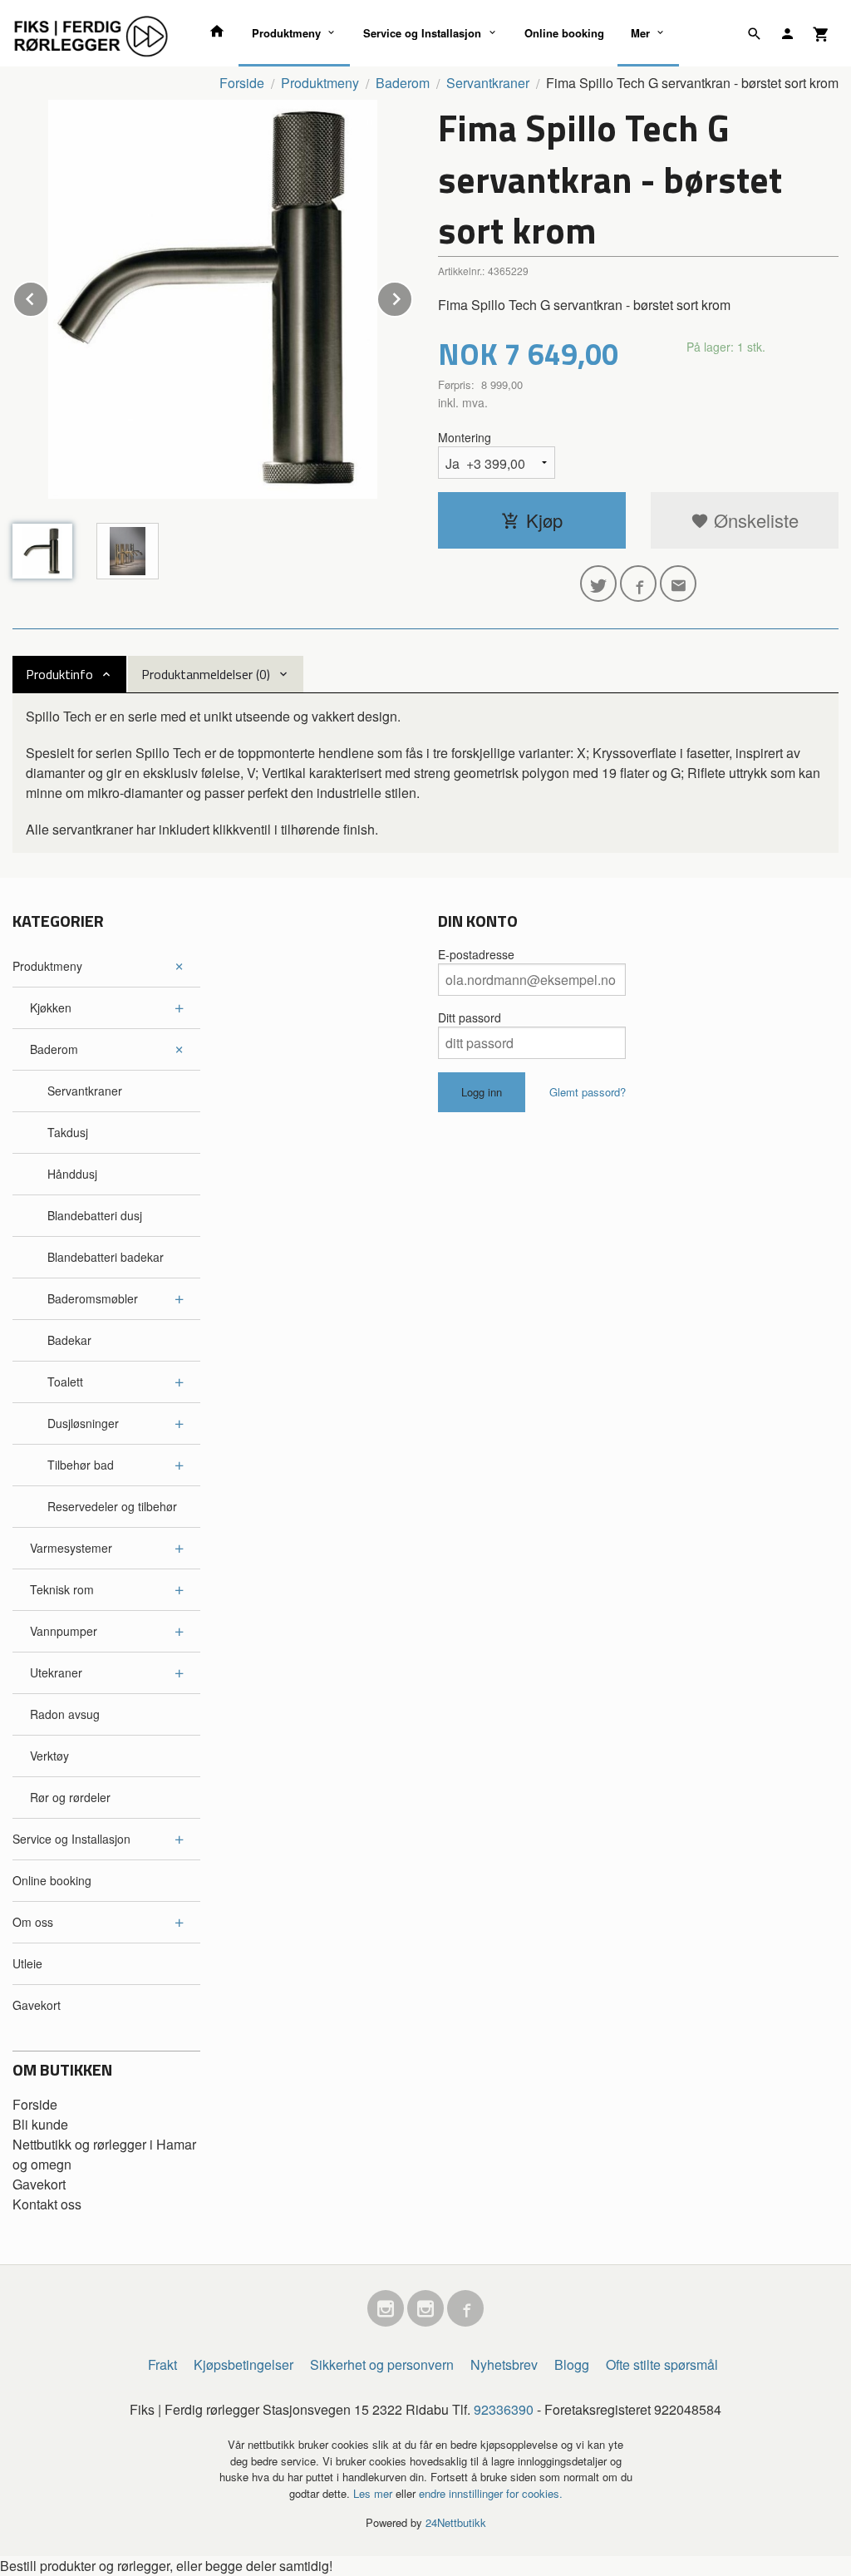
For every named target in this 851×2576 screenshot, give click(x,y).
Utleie (27, 1963)
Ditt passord (470, 1017)
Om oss (33, 1922)
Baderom (54, 1049)
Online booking (564, 33)
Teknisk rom (62, 1589)
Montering (465, 437)
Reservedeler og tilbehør (112, 1506)
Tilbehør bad (81, 1465)
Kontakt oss (47, 2204)
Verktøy (49, 1756)
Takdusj (68, 1132)
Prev (48, 296)
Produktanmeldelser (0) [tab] (206, 674)
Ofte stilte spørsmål (662, 2364)
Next (412, 296)
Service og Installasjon (422, 33)
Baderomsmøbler (93, 1298)
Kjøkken (51, 1007)
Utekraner (56, 1672)
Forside (242, 83)
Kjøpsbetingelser (243, 2364)
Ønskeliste (754, 520)
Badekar (69, 1340)
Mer (640, 33)
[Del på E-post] (678, 584)
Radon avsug (65, 1714)
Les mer (374, 2493)
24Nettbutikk (456, 2522)
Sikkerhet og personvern (382, 2364)
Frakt (162, 2364)
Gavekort (37, 2005)
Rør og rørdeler (70, 1797)
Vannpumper (64, 1631)
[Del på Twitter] (598, 584)
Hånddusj (72, 1174)
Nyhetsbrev (504, 2364)
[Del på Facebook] (638, 584)
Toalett (65, 1382)
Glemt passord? (588, 1092)
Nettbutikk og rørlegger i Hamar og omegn (104, 2154)
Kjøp (544, 520)
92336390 (504, 2409)
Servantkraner (85, 1091)
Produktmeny (286, 33)
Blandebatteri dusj (95, 1215)
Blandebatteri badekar (106, 1257)
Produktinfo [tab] (59, 674)
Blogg (572, 2364)
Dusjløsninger (83, 1423)
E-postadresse (476, 954)
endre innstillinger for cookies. (491, 2493)
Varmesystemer (71, 1548)
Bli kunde (40, 2124)
